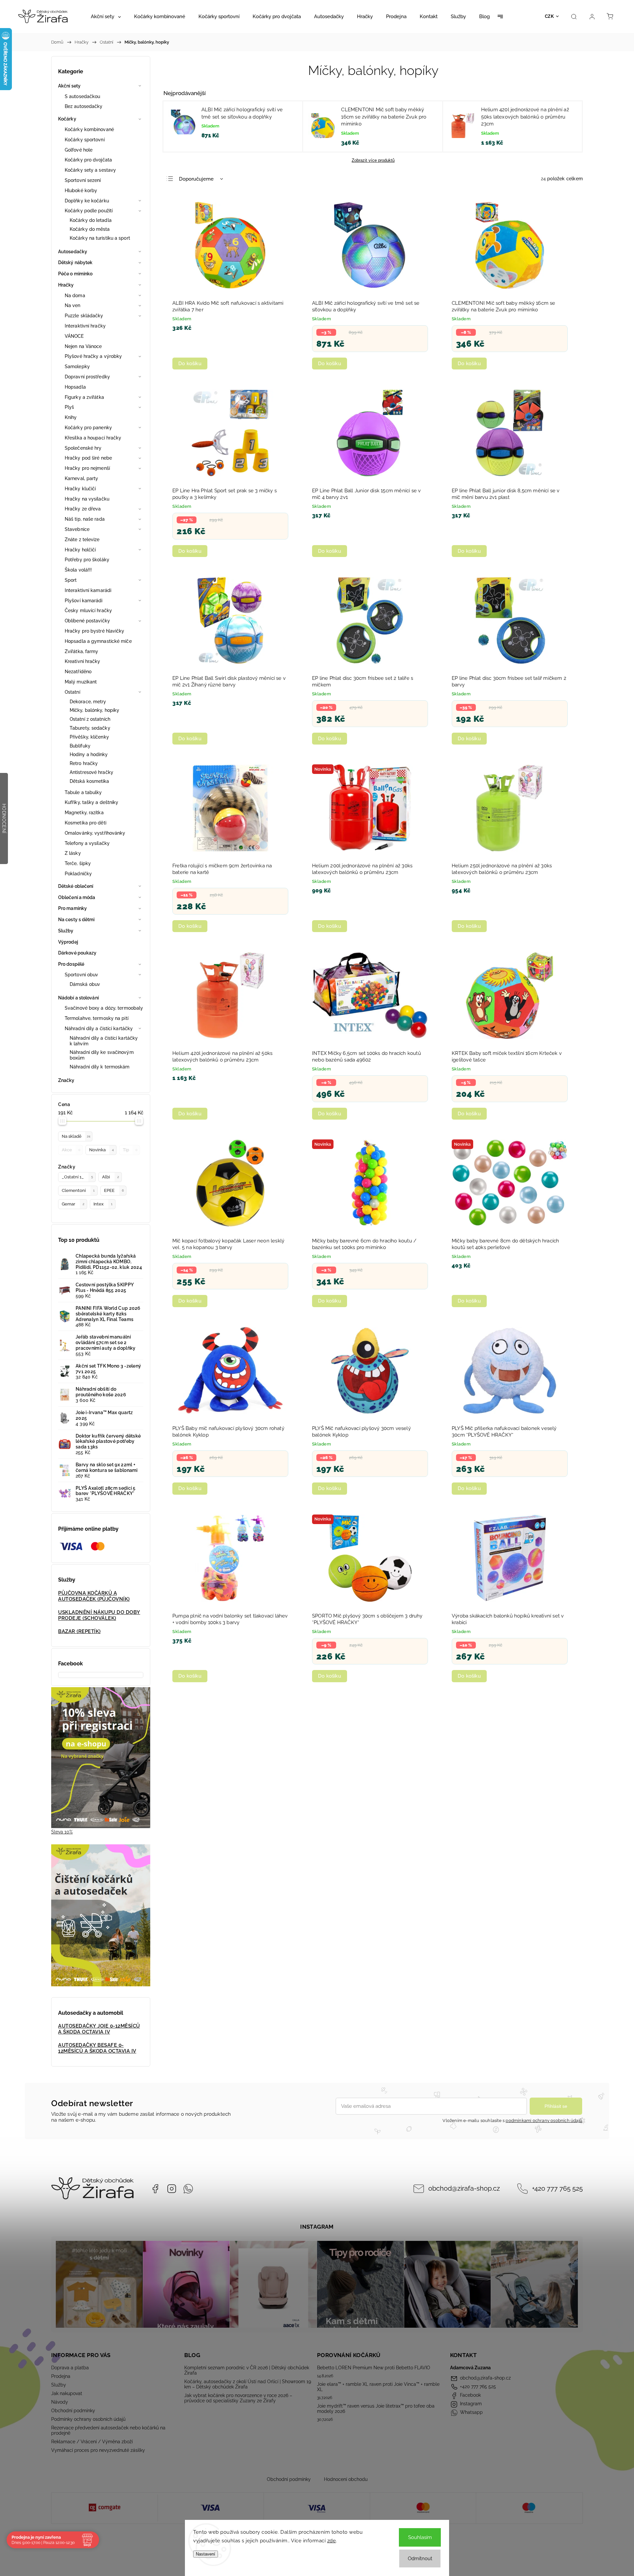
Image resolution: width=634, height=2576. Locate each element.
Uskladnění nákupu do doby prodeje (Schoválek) (99, 1615)
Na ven (73, 305)
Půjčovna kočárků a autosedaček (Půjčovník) (94, 1596)
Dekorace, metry (88, 702)
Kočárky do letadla (91, 220)
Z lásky (73, 853)
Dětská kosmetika (89, 781)
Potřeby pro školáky (87, 560)
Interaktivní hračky (85, 326)
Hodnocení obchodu (346, 2479)
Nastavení (206, 2554)
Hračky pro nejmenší (87, 468)
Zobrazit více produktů (373, 160)
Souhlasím (420, 2537)
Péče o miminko (75, 274)
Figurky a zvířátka (84, 397)
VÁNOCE (74, 336)
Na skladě (76, 1136)
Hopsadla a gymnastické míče (98, 641)
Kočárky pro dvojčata (88, 160)
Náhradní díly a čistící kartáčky (99, 1028)
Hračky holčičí (80, 550)
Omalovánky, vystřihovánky (95, 833)
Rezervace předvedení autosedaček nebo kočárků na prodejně (108, 2430)
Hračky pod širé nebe (88, 458)
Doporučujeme (196, 179)
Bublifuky (80, 746)
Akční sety (69, 86)
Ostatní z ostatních (90, 719)
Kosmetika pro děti (86, 823)
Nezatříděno (78, 672)
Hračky (66, 285)
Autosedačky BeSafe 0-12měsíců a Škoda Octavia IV (97, 2048)
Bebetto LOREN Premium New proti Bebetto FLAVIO (374, 2368)
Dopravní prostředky (87, 377)
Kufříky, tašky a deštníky (92, 802)
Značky (66, 1080)
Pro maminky (72, 908)
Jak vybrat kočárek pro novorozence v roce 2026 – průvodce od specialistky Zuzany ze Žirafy (238, 2398)
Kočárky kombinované (89, 129)
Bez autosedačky (84, 106)
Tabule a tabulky (83, 792)
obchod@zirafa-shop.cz (464, 2189)
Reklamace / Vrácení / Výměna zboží (92, 2442)
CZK (549, 16)
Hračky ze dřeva (83, 509)
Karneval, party (82, 478)
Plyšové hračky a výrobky (93, 356)
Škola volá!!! (78, 570)
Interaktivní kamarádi (88, 590)
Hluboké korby (81, 191)
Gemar (73, 1204)
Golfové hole (79, 150)
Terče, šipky (78, 863)
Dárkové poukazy (77, 953)
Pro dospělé (71, 964)
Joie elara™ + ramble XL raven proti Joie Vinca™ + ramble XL (378, 2387)
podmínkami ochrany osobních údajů (544, 2121)
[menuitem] (106, 17)
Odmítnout (420, 2559)
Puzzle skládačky (84, 316)
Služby (66, 931)
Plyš (69, 407)
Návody (60, 2402)
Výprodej (68, 942)
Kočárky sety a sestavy (90, 170)
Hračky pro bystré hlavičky (95, 631)
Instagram (172, 2189)
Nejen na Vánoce (83, 346)
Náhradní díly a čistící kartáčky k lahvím (104, 1041)
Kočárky (67, 119)
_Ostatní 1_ (77, 1177)
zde (332, 2541)
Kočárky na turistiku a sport (100, 238)
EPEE (114, 1190)
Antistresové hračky (91, 772)
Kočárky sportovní (85, 140)
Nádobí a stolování (78, 998)
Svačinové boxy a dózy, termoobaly (104, 1008)
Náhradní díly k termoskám (100, 1067)
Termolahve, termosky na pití (97, 1018)
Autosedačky (73, 252)
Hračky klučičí (80, 489)
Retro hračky (84, 763)
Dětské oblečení (76, 886)
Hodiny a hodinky (89, 754)
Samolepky (77, 366)
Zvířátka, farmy (82, 651)
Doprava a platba (70, 2368)
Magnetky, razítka (84, 813)
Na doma (75, 296)
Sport (71, 580)
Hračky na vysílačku (87, 499)
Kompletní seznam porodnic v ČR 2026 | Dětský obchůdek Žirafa (247, 2370)
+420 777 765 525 (557, 2189)
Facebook (155, 2189)
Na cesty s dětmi (76, 920)
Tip (130, 1150)
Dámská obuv (85, 984)
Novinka (102, 1150)
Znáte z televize (82, 540)
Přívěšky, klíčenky (89, 737)
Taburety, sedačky (90, 728)
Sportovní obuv (81, 975)
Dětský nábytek (75, 262)
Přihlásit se (556, 2106)
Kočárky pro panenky (88, 428)
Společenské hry (83, 448)
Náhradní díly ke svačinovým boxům (102, 1055)
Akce (71, 1150)
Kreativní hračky (83, 661)
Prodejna (61, 2376)
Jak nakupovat (67, 2393)
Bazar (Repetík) (79, 1631)
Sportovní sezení (83, 180)
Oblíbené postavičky (87, 621)
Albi (110, 1177)
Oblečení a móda (77, 897)
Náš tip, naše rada (85, 519)
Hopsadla (75, 387)
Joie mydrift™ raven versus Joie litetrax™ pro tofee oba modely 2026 (376, 2409)
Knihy (71, 417)
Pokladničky (78, 874)
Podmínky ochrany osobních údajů (88, 2419)
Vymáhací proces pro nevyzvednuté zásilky (98, 2450)
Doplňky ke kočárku (87, 201)
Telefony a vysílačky (87, 843)
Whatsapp (188, 2189)
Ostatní (72, 692)
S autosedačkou (82, 96)
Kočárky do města (90, 229)
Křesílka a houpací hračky (93, 438)
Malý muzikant (81, 682)
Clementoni (78, 1190)
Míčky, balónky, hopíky (94, 710)
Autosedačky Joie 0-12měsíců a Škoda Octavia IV (99, 2029)
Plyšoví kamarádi (84, 601)
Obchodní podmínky (73, 2411)
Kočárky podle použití (89, 211)
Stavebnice (77, 529)
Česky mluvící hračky (88, 610)
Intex (103, 1204)
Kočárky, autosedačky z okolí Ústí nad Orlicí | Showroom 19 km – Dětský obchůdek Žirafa (248, 2384)
